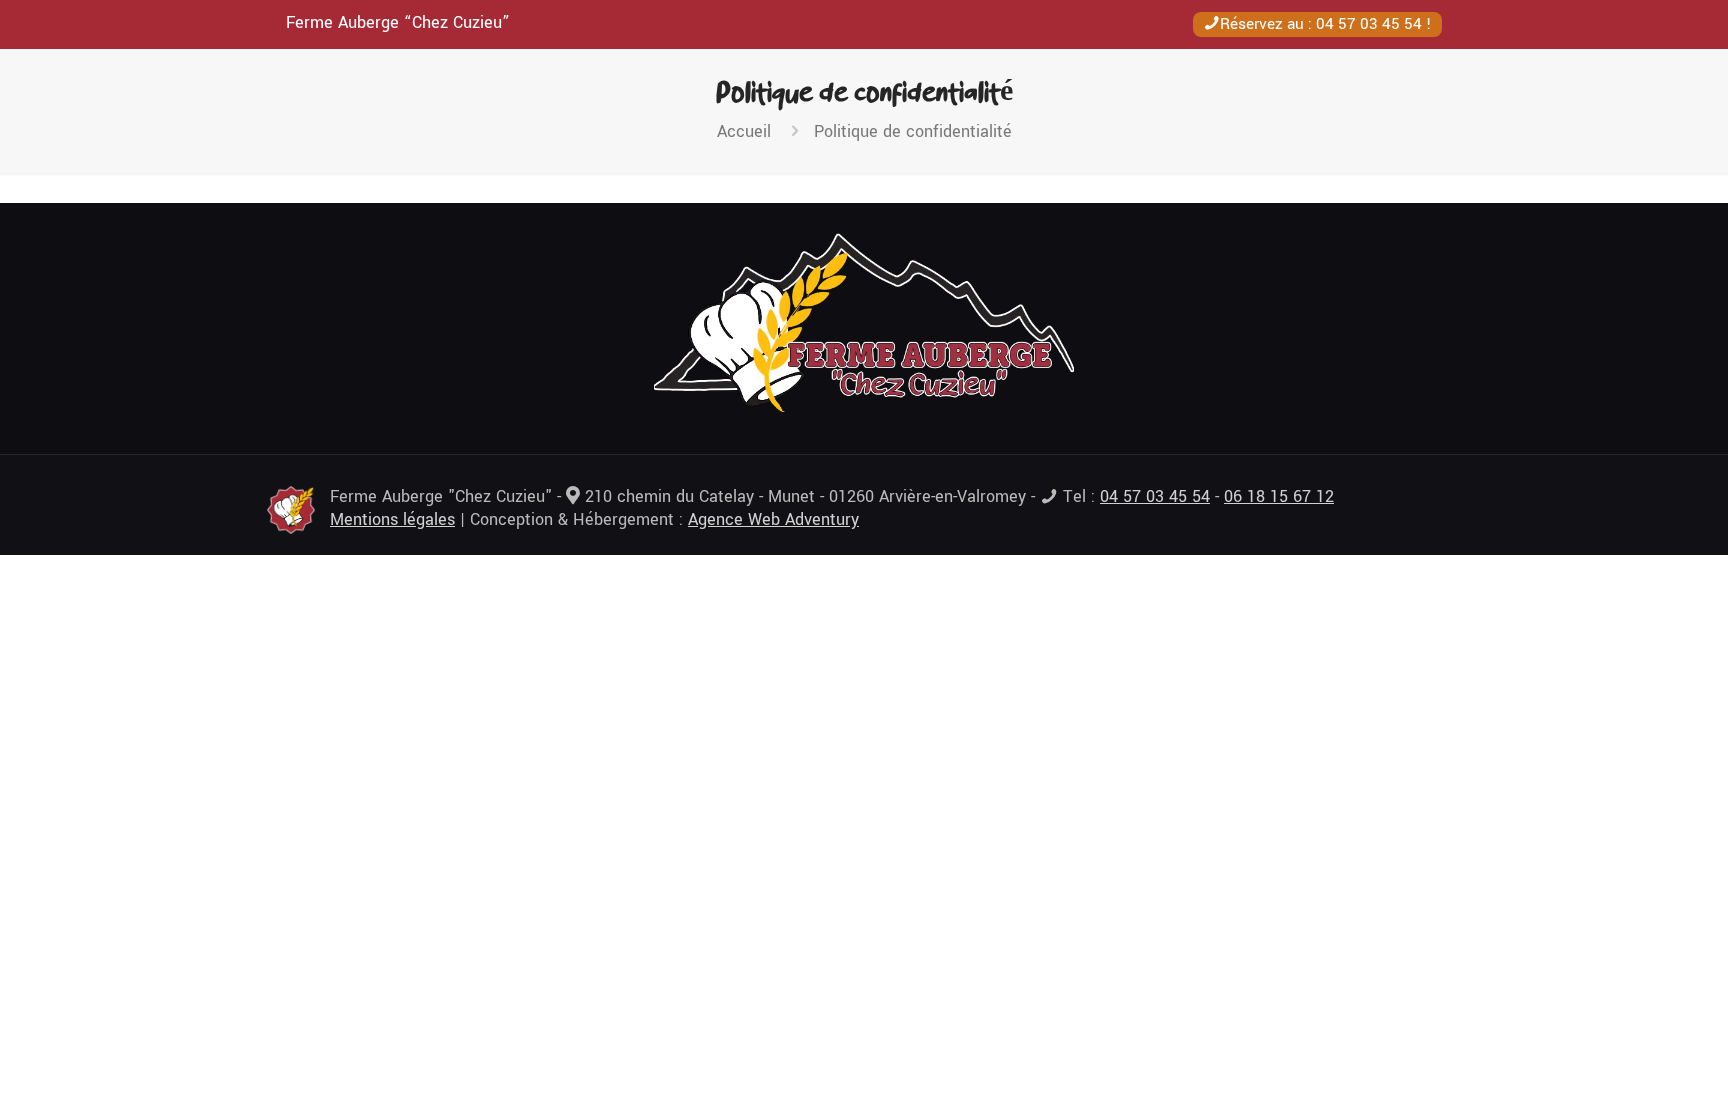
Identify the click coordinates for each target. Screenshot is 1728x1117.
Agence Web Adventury (773, 519)
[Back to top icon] (1632, 1076)
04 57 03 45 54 (1369, 24)
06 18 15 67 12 (1279, 496)
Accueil (744, 131)
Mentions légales (392, 519)
